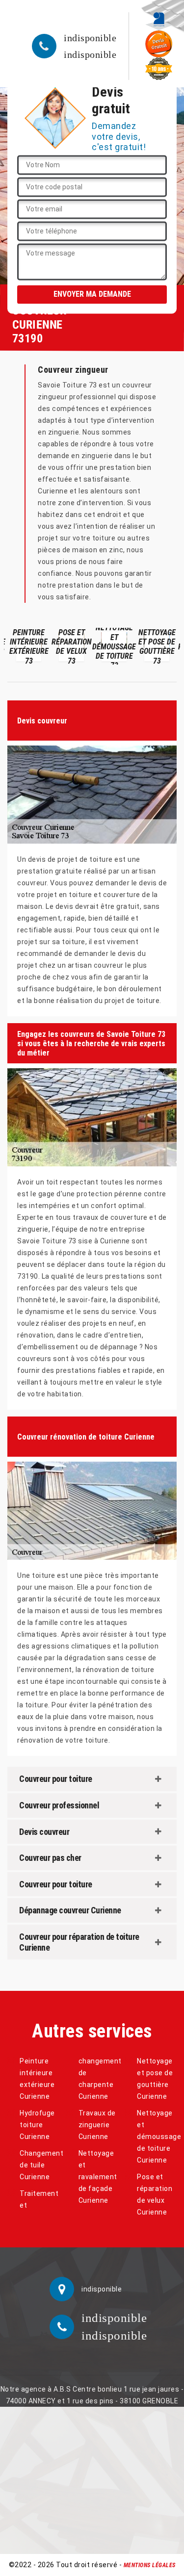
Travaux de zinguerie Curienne (97, 2125)
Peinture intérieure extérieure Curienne (37, 2079)
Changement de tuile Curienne (39, 2165)
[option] (27, 646)
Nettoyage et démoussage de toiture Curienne (157, 2137)
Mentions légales (150, 2565)
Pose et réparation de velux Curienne (155, 2194)
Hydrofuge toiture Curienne (37, 2125)
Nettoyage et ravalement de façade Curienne (98, 2177)
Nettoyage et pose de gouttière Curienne (155, 2079)
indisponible (90, 38)
